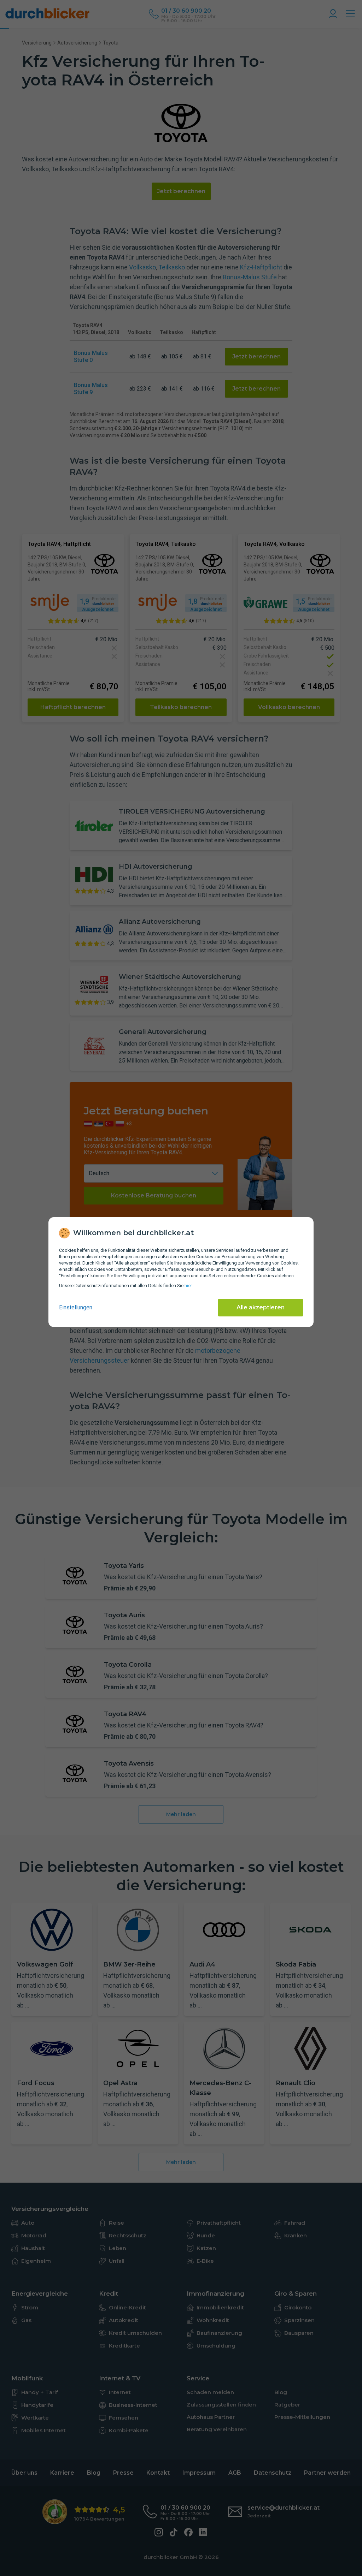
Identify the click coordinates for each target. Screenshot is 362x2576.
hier (188, 1286)
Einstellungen (76, 1307)
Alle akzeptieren (261, 1307)
